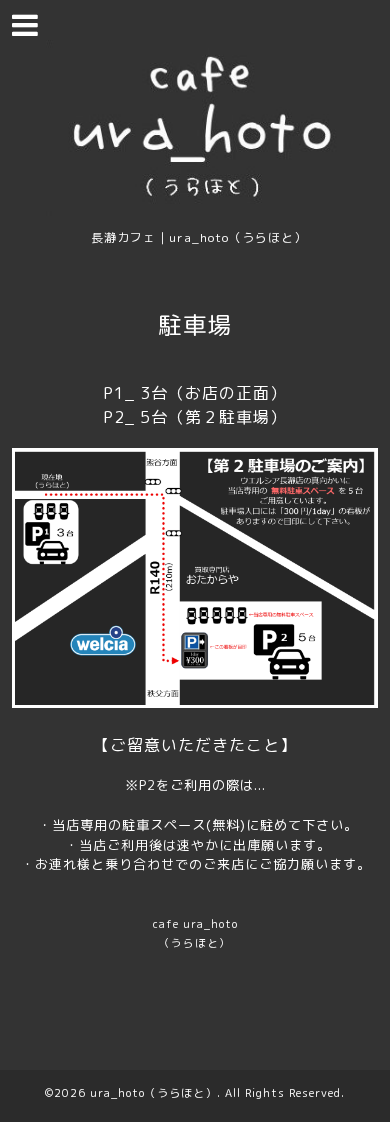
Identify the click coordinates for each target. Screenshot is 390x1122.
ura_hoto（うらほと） (153, 1093)
